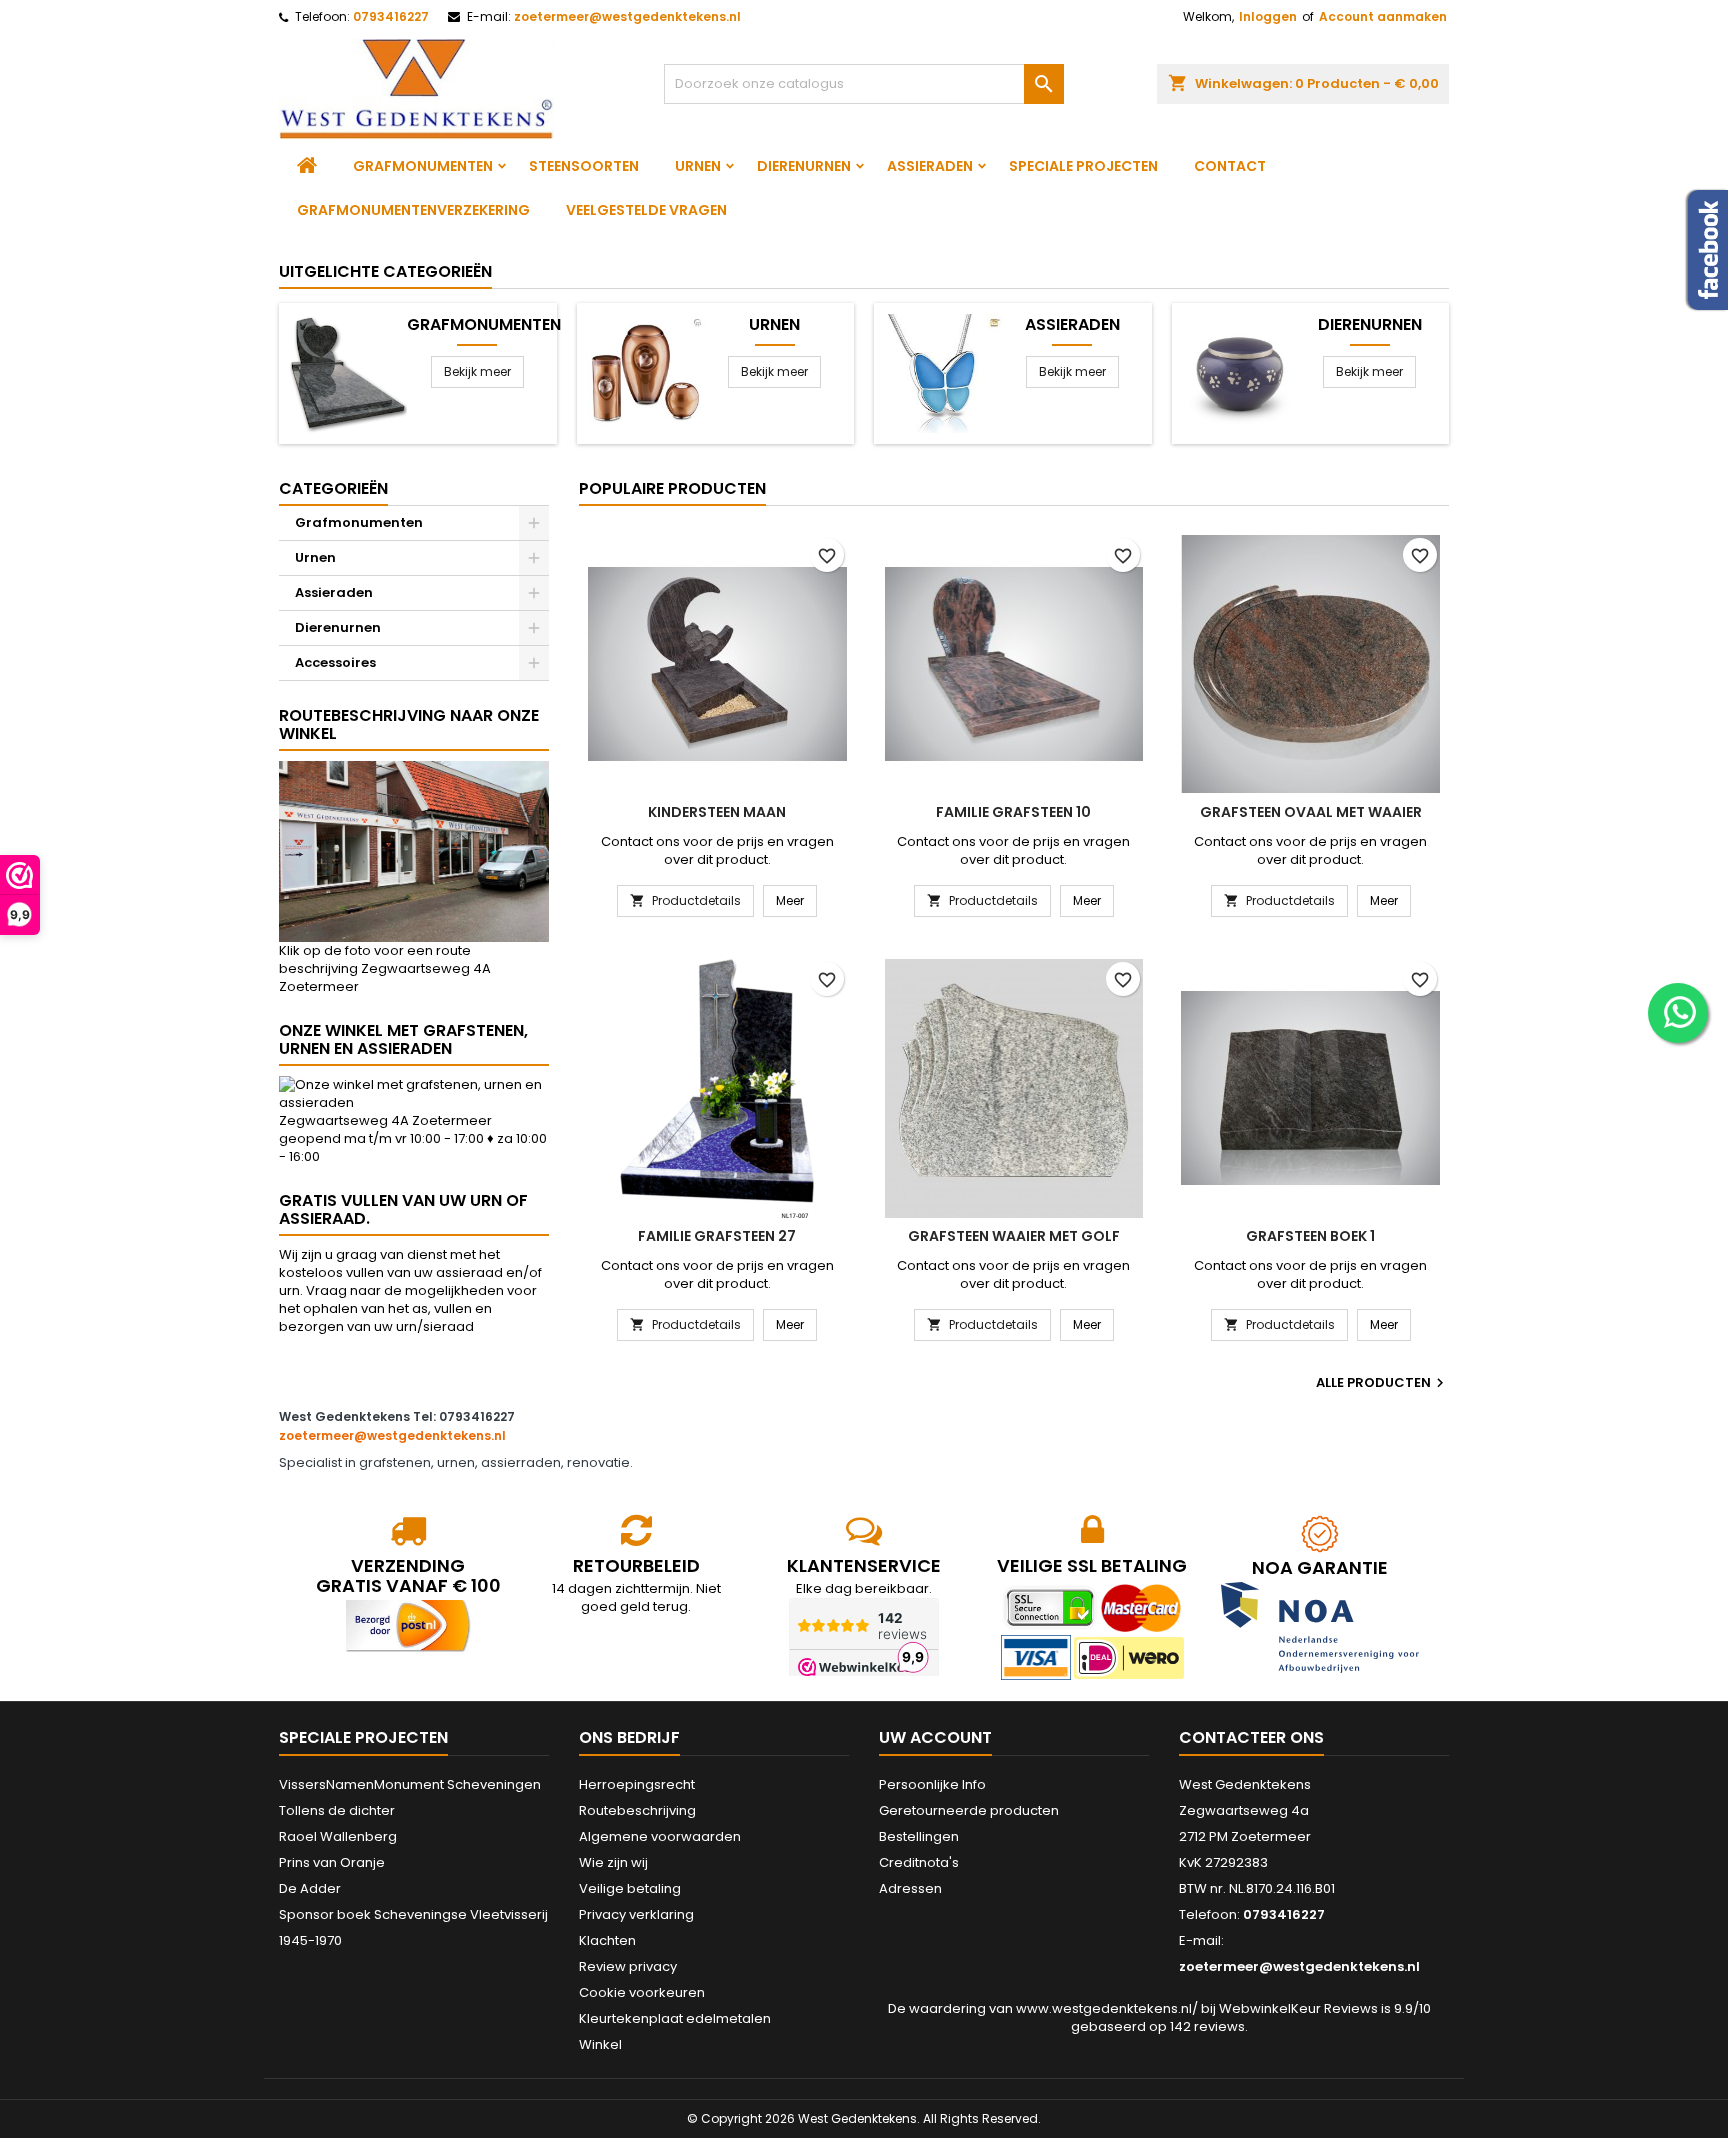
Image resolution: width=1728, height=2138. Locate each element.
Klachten (607, 1940)
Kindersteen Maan (717, 812)
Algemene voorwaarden (660, 1836)
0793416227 (391, 16)
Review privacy (628, 1966)
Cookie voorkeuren (642, 1992)
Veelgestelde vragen (646, 210)
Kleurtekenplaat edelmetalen (675, 2018)
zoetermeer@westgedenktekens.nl (627, 16)
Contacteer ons (1251, 1737)
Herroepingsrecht (637, 1784)
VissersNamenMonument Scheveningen (410, 1784)
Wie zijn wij (613, 1862)
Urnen (698, 166)
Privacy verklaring (636, 1914)
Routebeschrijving (637, 1810)
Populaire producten (672, 488)
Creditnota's (919, 1862)
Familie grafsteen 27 (717, 1236)
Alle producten (1382, 1383)
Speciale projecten (1083, 166)
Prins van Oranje (332, 1862)
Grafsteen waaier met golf (1014, 1236)
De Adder (310, 1888)
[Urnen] (645, 372)
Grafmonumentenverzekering (413, 210)
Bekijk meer (477, 371)
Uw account (935, 1737)
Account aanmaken (1383, 16)
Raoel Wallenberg (338, 1836)
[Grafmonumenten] (347, 372)
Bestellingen (919, 1836)
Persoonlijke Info (932, 1784)
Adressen (910, 1888)
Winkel (600, 2044)
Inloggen (1268, 16)
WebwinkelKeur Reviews (1298, 2008)
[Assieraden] (942, 372)
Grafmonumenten (423, 166)
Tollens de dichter (337, 1810)
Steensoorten (584, 166)
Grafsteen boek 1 (1310, 1236)
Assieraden (930, 166)
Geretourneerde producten (969, 1810)
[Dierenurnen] (1240, 372)
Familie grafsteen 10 (1013, 812)
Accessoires (335, 662)
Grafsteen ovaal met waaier (1311, 812)
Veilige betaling (630, 1888)
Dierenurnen (804, 166)
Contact (1230, 166)
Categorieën (333, 488)
